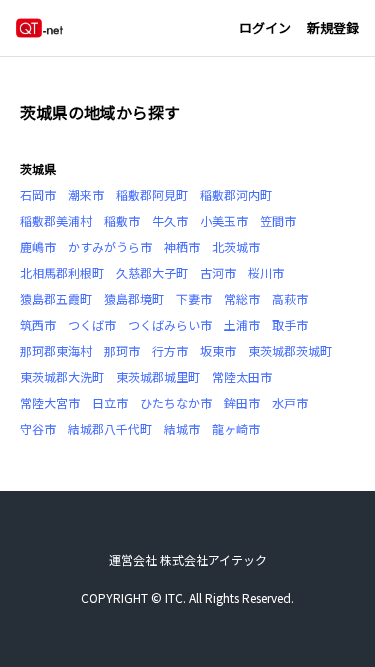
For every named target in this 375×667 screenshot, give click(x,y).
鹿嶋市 (38, 246)
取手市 (290, 324)
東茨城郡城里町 (158, 376)
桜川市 (266, 272)
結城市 (182, 428)
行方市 (170, 350)
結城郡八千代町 (110, 428)
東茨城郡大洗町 (62, 376)
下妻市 (194, 298)
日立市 (110, 402)
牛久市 (170, 220)
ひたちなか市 (176, 402)
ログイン (265, 27)
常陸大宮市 (50, 402)
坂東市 (218, 350)
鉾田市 (242, 402)
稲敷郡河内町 (236, 194)
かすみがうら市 (110, 246)
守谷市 (38, 428)
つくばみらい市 (170, 324)
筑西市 (38, 324)
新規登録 (333, 27)
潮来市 (86, 194)
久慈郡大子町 (152, 272)
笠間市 (278, 220)
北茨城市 (236, 246)
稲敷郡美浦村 (56, 220)
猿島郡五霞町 (56, 298)
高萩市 (290, 298)
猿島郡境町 (134, 298)
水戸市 (290, 402)
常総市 (242, 298)
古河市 (218, 272)
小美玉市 (224, 220)
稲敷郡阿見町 (152, 194)
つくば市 (92, 324)
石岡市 (38, 194)
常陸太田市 (242, 376)
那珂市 (122, 350)
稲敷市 (122, 220)
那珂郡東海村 (56, 350)
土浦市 (242, 324)
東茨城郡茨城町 (290, 350)
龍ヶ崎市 (236, 428)
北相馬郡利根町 (62, 272)
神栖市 (182, 246)
